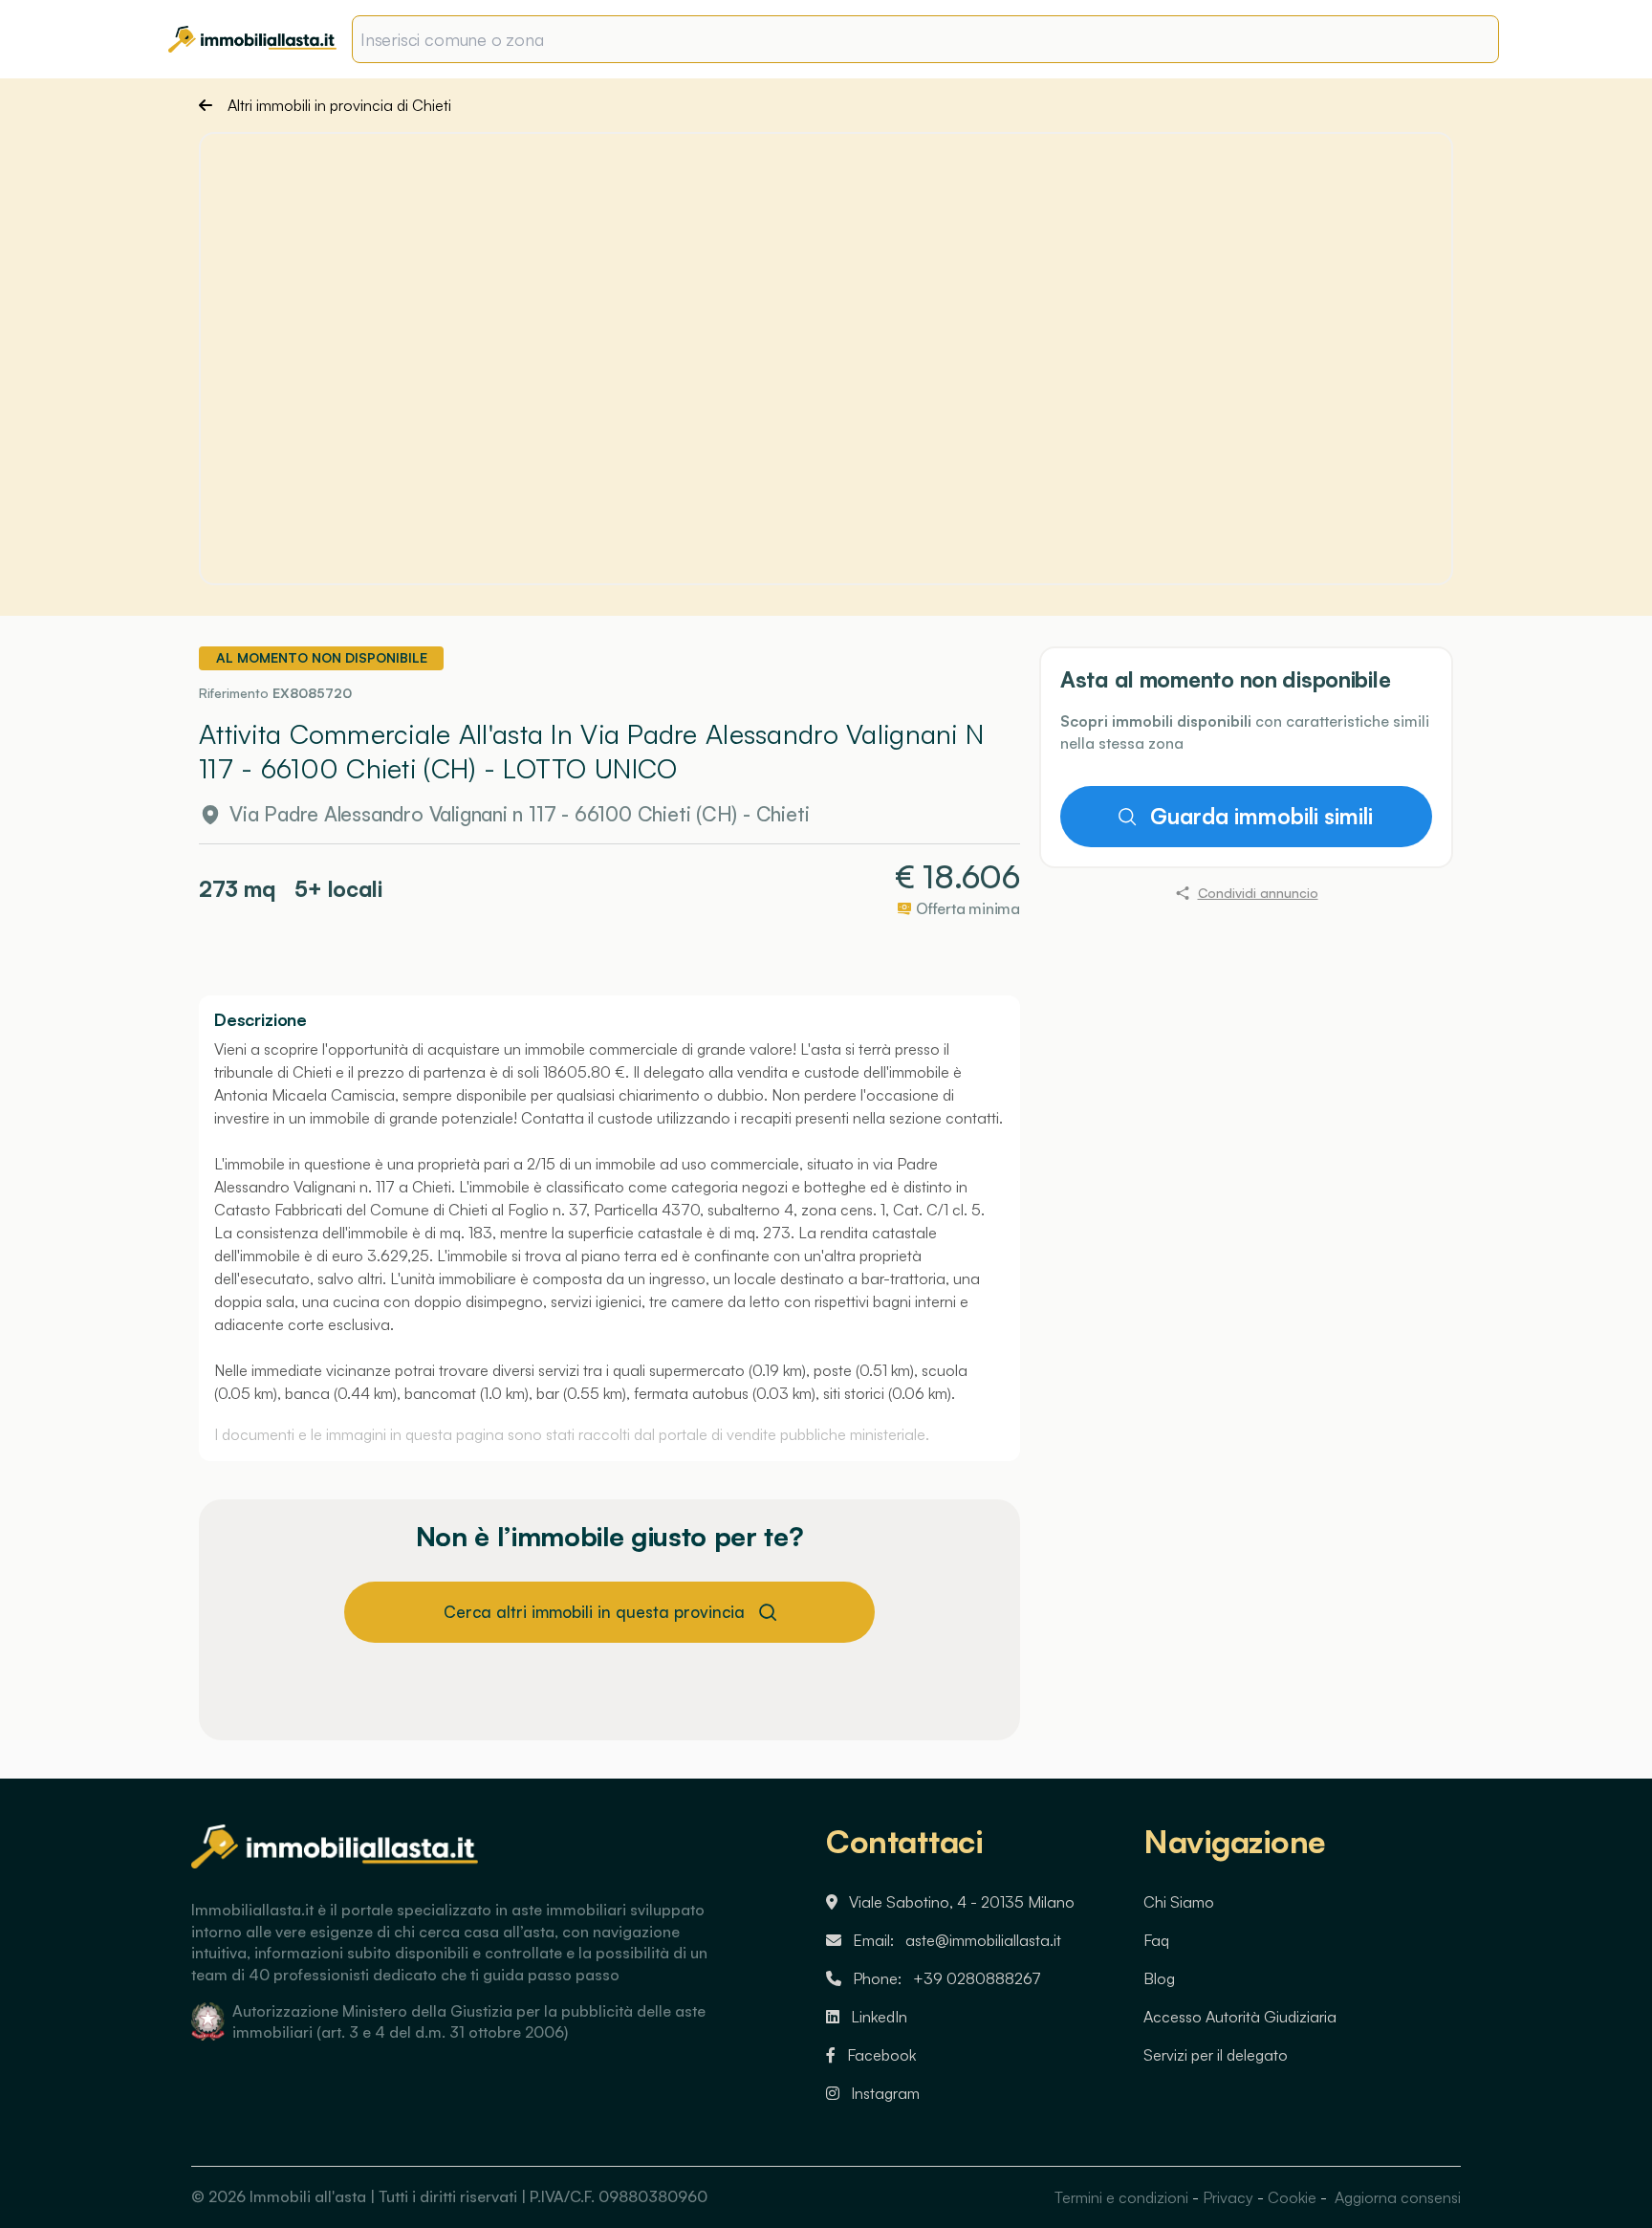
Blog (1159, 1978)
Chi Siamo (1179, 1902)
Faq (1156, 1940)
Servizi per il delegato (1216, 2055)
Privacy (1228, 2197)
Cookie (1292, 2197)
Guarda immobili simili (1261, 816)
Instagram (885, 2093)
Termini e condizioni (1121, 2197)
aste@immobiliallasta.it (983, 1940)
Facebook (881, 2055)
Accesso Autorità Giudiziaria (1240, 2017)
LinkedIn (879, 2017)
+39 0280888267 (977, 1978)
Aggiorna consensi (1396, 2197)
